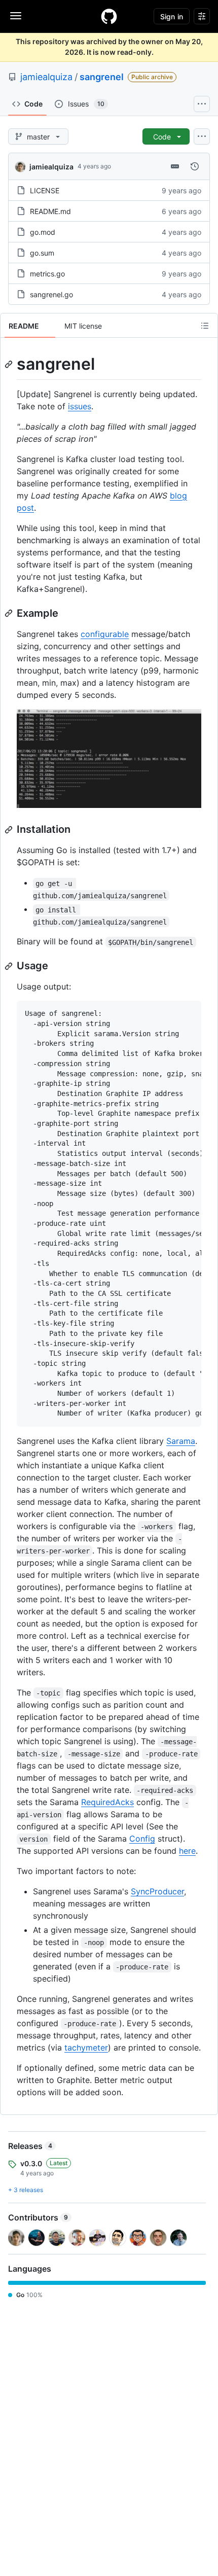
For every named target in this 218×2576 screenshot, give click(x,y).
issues (80, 406)
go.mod (43, 232)
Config (142, 1839)
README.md (50, 211)
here (187, 1851)
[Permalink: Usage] (10, 966)
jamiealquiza (46, 77)
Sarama (181, 1441)
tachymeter (86, 2048)
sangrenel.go (51, 294)
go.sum (42, 253)
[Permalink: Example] (10, 613)
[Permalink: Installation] (10, 830)
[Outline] (205, 326)
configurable (105, 634)
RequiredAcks (107, 1802)
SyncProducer (157, 1891)
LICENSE (45, 190)
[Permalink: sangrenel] (10, 364)
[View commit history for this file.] (195, 166)
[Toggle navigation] (16, 16)
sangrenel (102, 77)
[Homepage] (109, 16)
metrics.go (47, 274)
